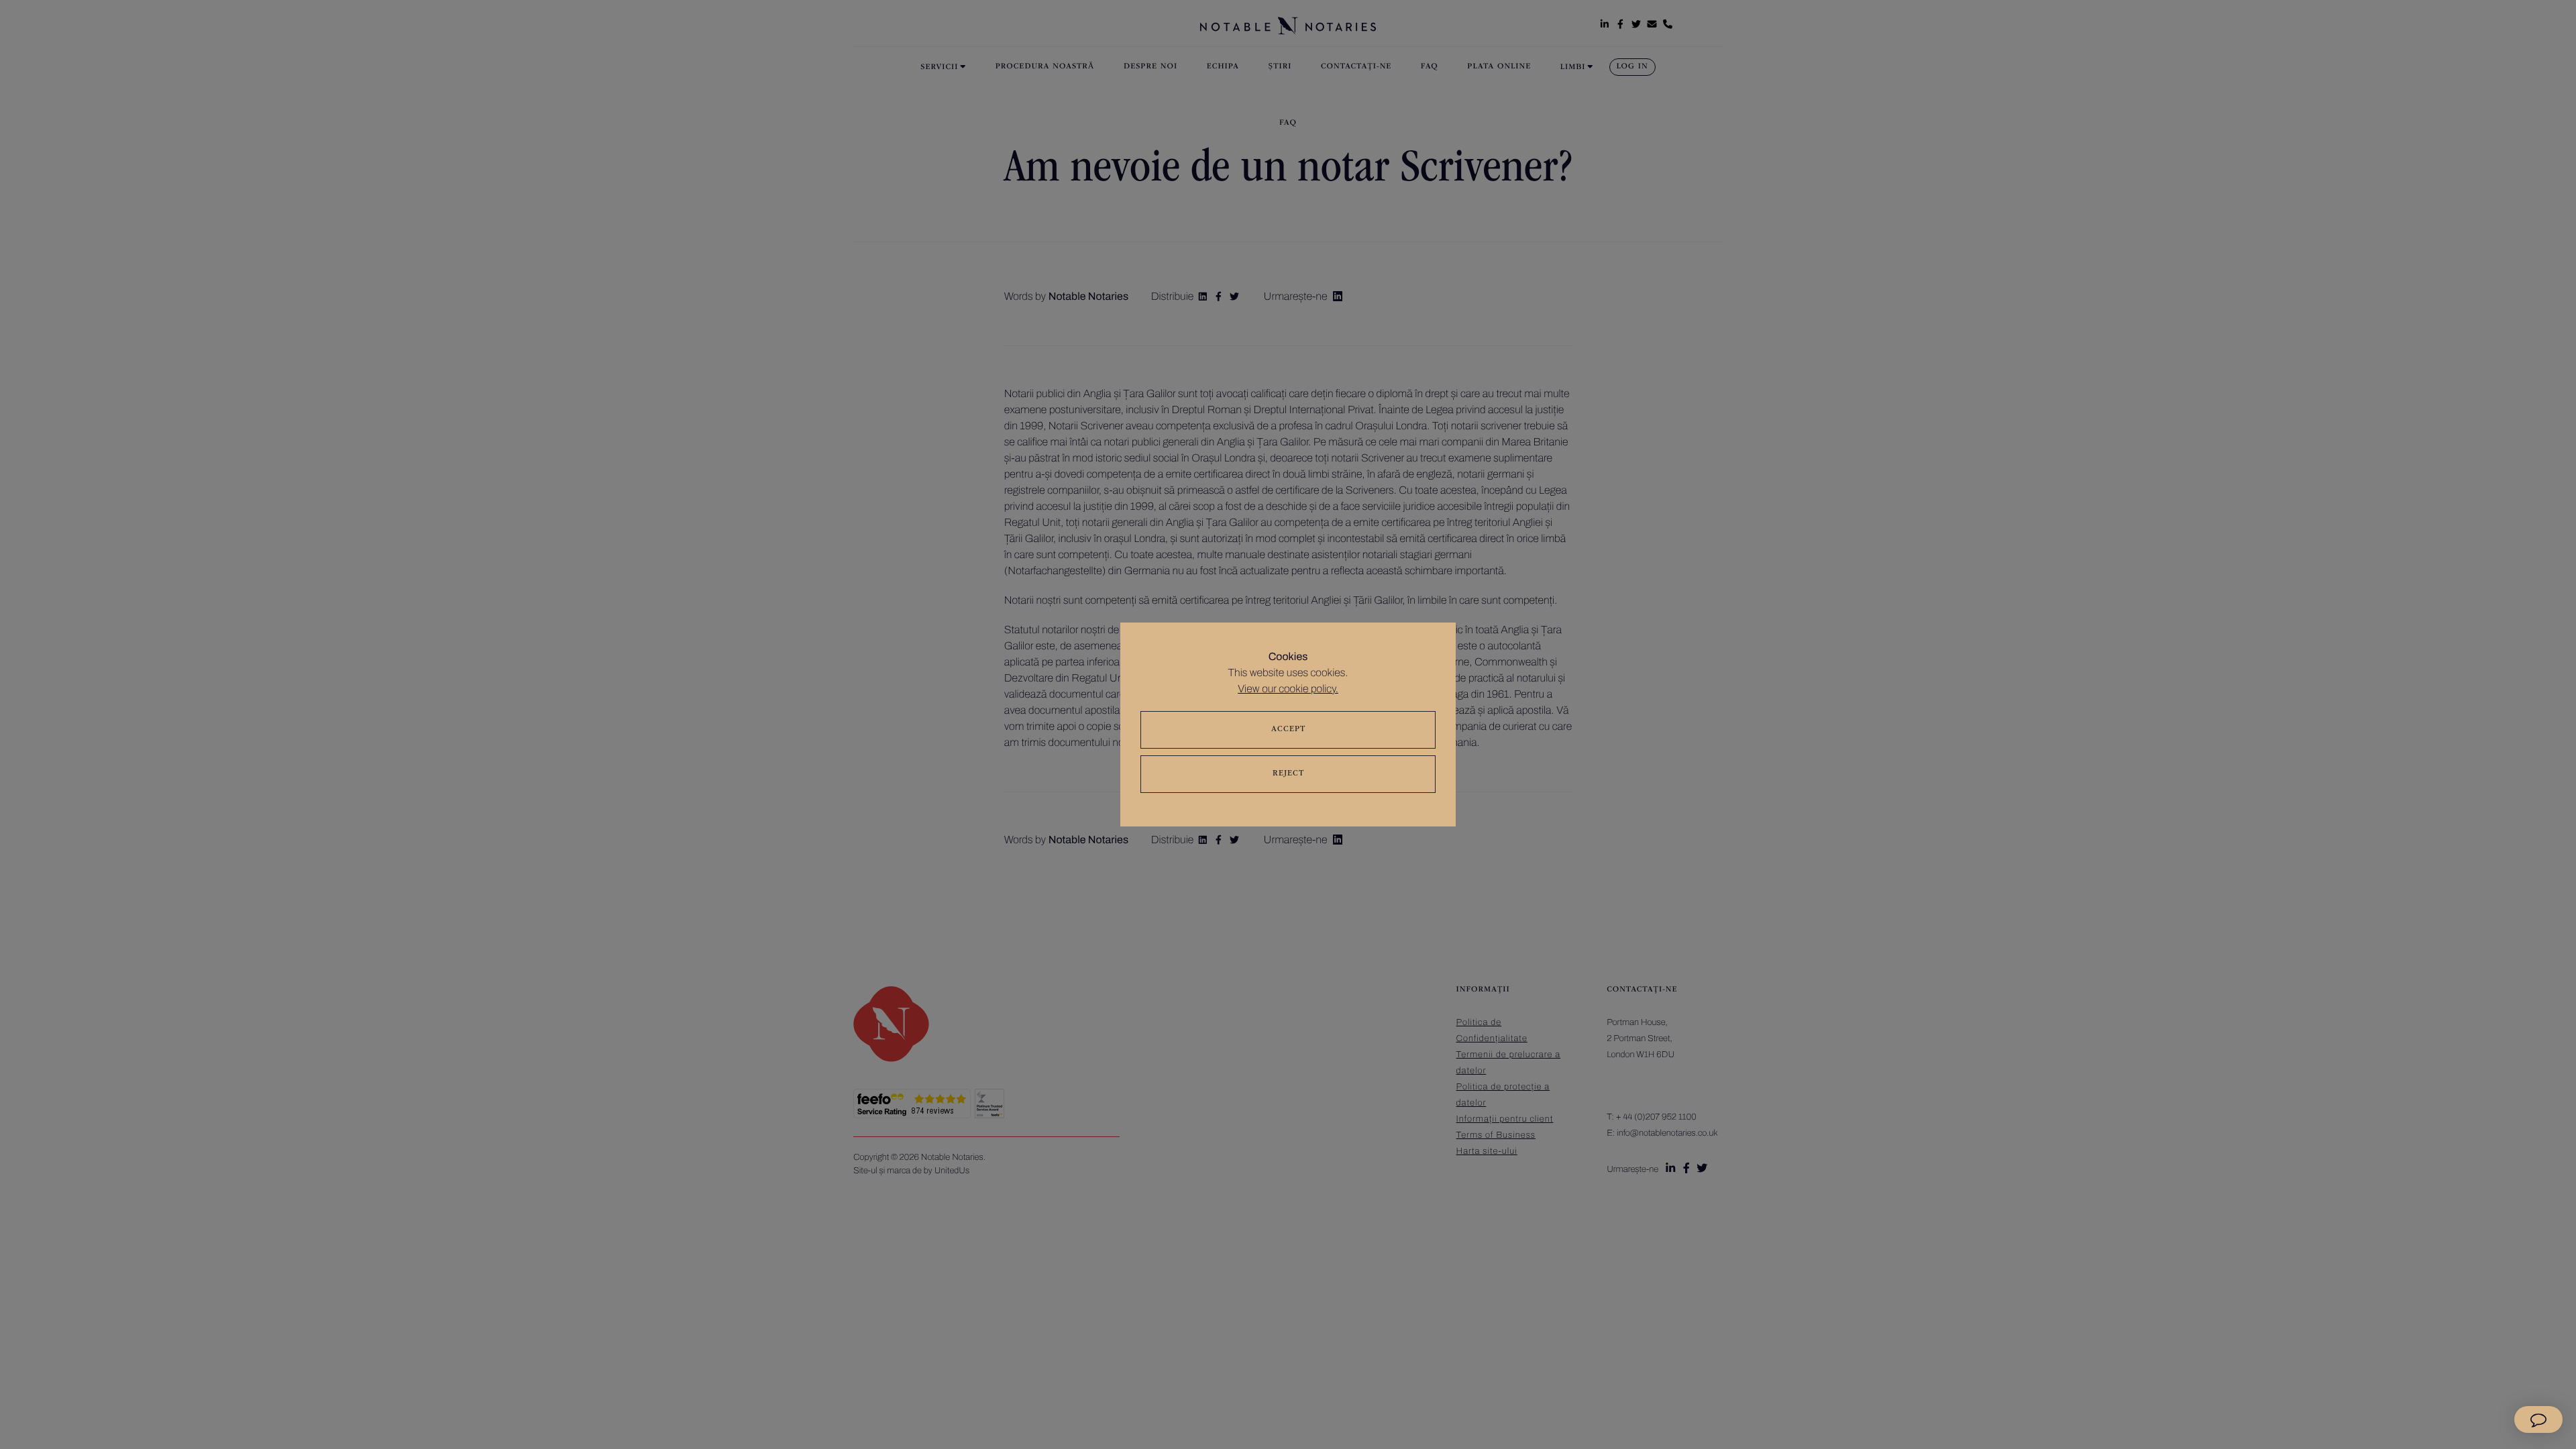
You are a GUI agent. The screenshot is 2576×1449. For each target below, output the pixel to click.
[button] (2538, 1419)
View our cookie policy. (1288, 689)
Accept (1288, 730)
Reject (1288, 774)
